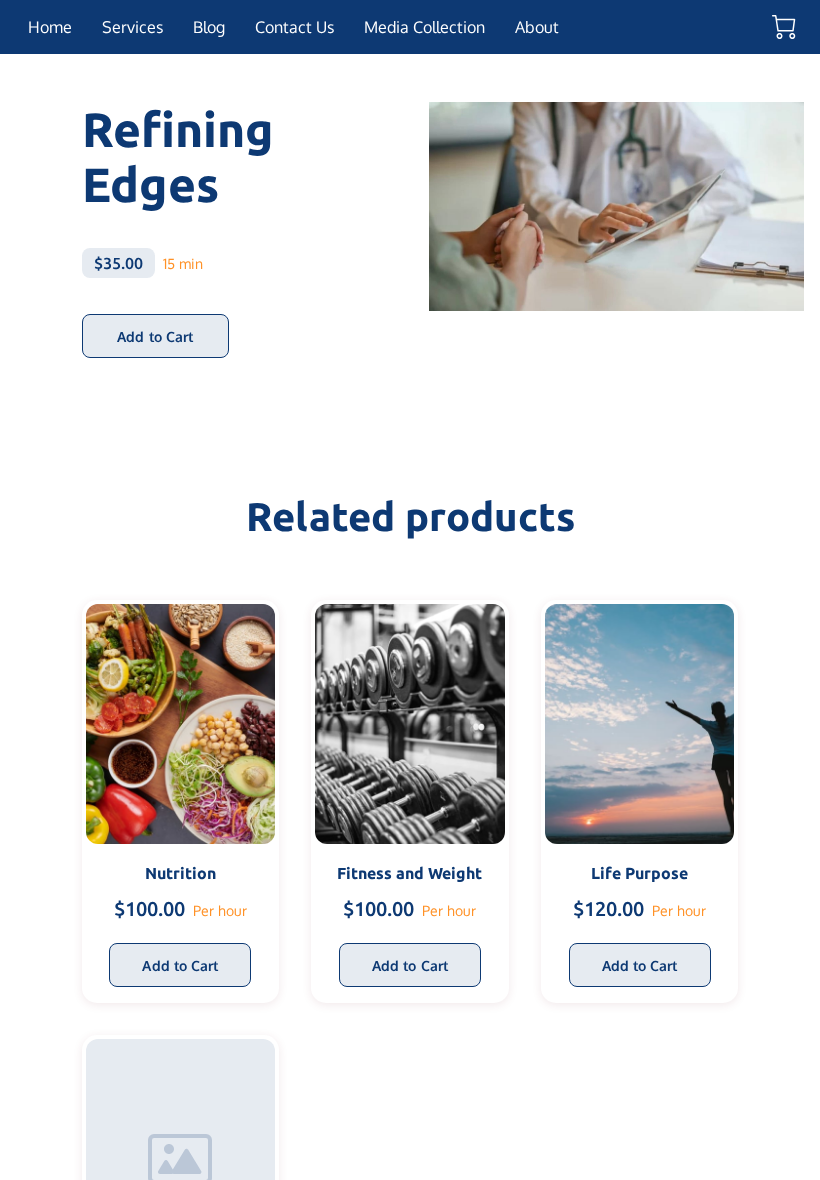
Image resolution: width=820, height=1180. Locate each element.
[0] (784, 27)
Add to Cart (155, 336)
